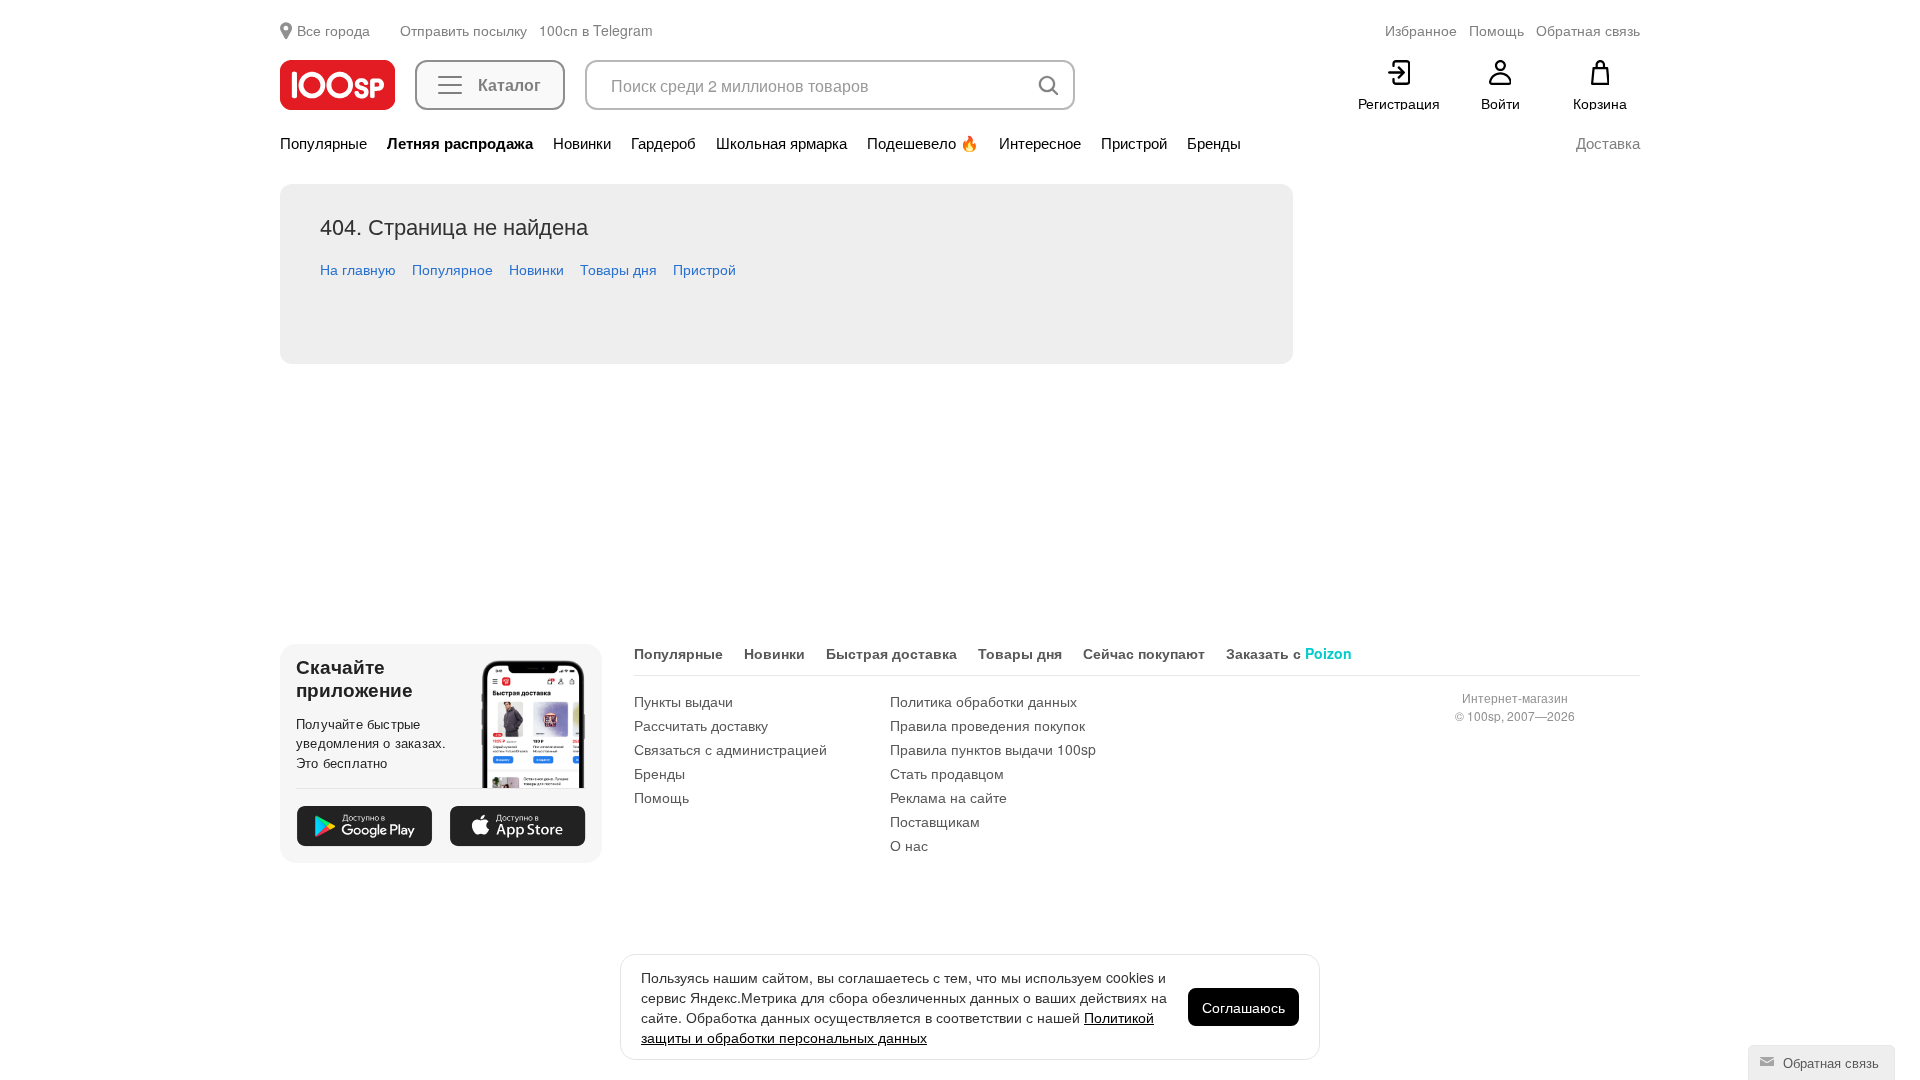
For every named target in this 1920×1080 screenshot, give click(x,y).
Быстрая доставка (891, 653)
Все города (333, 30)
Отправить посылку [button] (463, 30)
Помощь (661, 797)
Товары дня (618, 269)
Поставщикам (935, 821)
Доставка (1608, 143)
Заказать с (1289, 653)
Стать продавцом (947, 773)
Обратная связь (1829, 1062)
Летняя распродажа (460, 143)
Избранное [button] (1421, 30)
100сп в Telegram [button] (596, 30)
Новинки (582, 143)
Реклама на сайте (948, 797)
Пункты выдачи (683, 701)
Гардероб (663, 143)
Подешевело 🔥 (923, 143)
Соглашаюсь (1243, 1007)
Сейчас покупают (1144, 653)
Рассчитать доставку (701, 725)
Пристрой (1134, 143)
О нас (909, 845)
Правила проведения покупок (987, 725)
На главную (358, 269)
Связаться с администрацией (730, 749)
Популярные (323, 143)
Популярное (452, 269)
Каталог (509, 84)
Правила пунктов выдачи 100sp (993, 749)
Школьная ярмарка (781, 143)
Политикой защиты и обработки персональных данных (897, 1027)
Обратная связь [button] (1588, 30)
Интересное (1040, 143)
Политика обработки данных (983, 701)
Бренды (1214, 143)
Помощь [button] (1496, 30)
